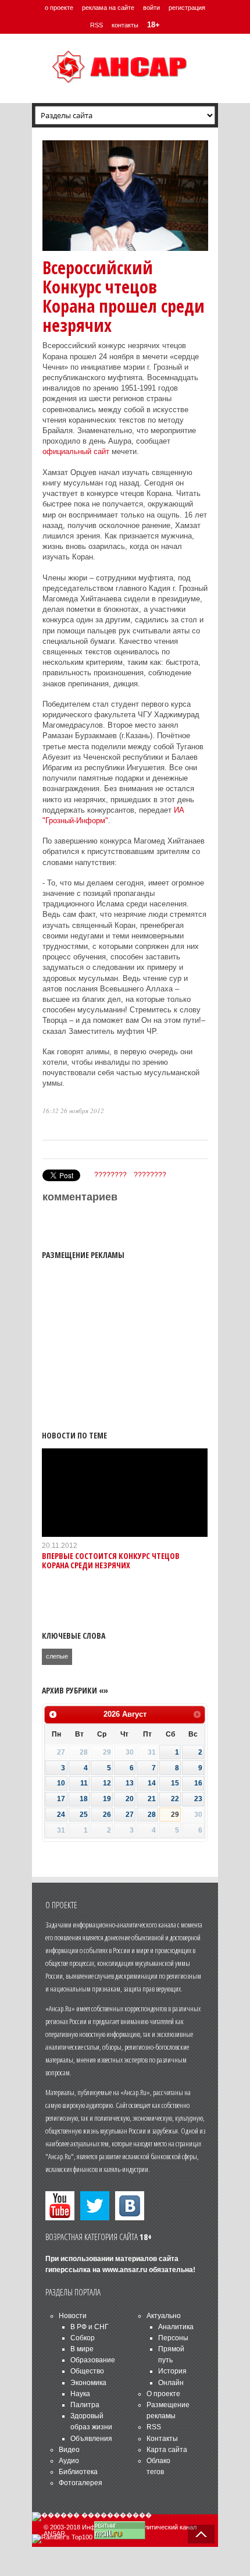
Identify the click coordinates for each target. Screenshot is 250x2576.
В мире (82, 2349)
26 (107, 1815)
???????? (110, 1175)
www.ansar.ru (125, 2270)
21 (152, 1799)
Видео (69, 2450)
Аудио (69, 2461)
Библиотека (78, 2472)
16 (198, 1783)
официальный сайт (76, 451)
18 (84, 1799)
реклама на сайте (108, 8)
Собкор (83, 2338)
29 (175, 1815)
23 (198, 1799)
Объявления (91, 2439)
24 (61, 1815)
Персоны (173, 2338)
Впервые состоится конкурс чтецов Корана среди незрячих (111, 1560)
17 (61, 1799)
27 (130, 1815)
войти (151, 8)
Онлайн (171, 2383)
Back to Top (201, 2534)
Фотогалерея (81, 2483)
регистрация (187, 8)
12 (107, 1783)
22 (175, 1799)
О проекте (163, 2394)
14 (152, 1783)
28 (152, 1815)
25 (84, 1815)
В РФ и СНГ (90, 2327)
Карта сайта (167, 2450)
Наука (80, 2394)
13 (130, 1783)
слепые (57, 1656)
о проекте (59, 8)
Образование (93, 2360)
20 (130, 1799)
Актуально (164, 2316)
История (172, 2371)
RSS (97, 25)
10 (61, 1783)
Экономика (88, 2383)
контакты (125, 25)
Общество (87, 2371)
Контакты (162, 2439)
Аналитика (176, 2327)
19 (107, 1799)
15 (175, 1783)
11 (84, 1783)
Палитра (85, 2405)
